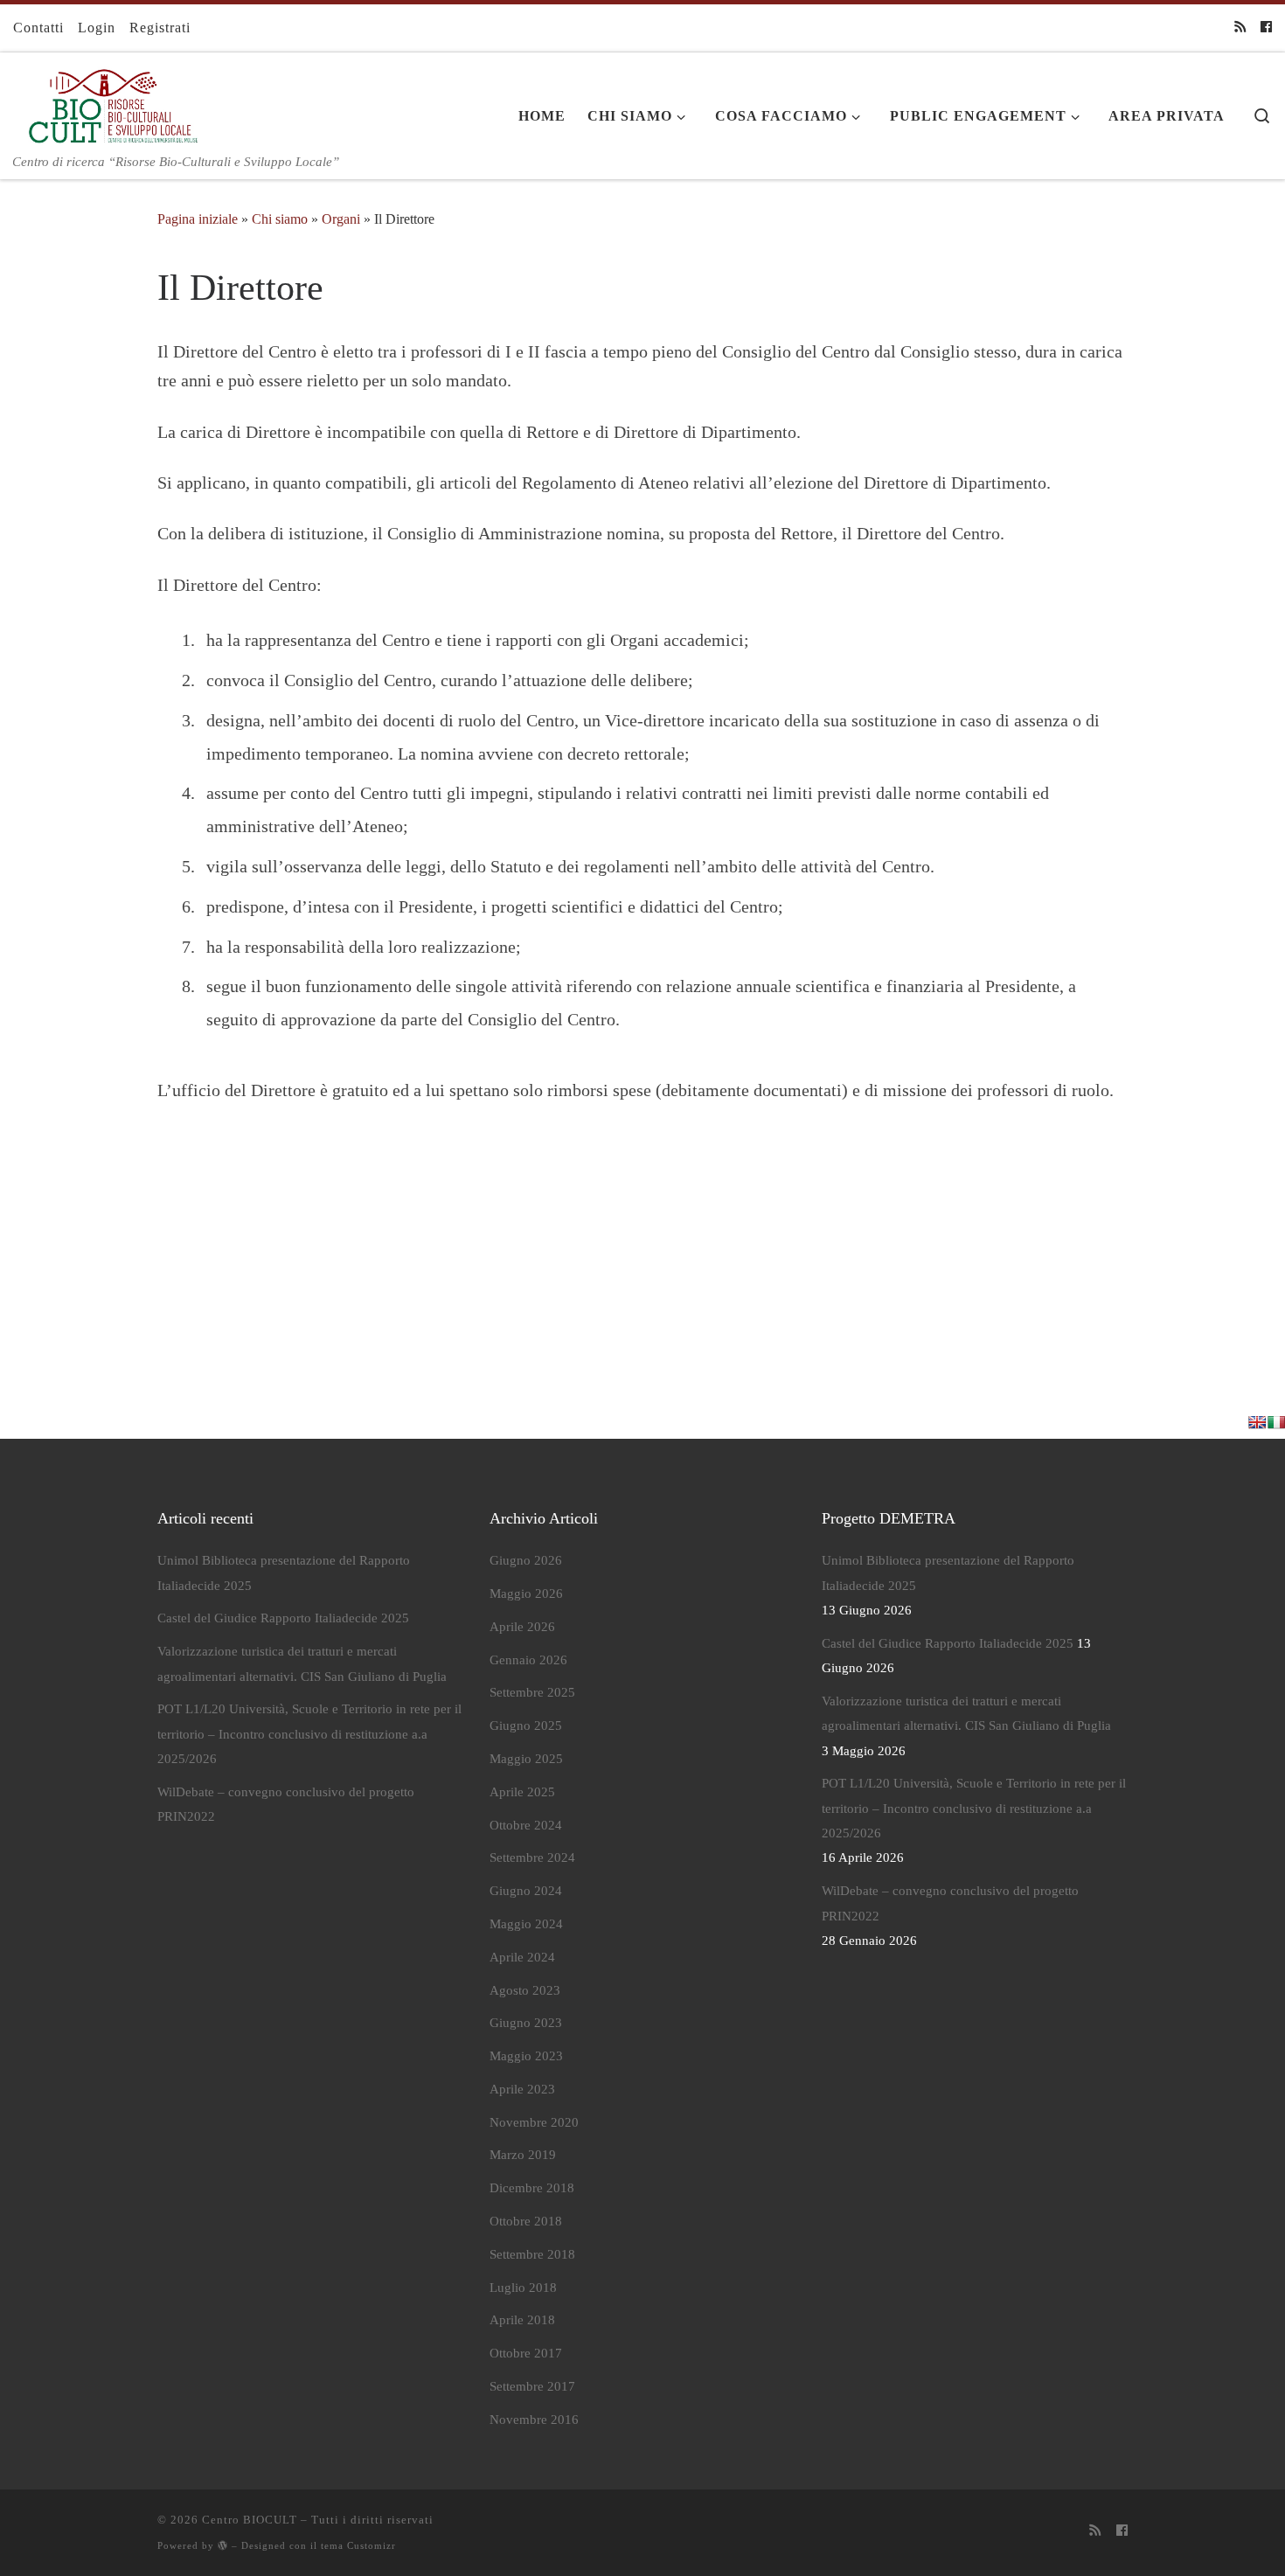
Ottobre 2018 (526, 2221)
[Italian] (1276, 1422)
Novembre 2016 (534, 2420)
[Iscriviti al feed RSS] (1240, 28)
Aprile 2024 (522, 1957)
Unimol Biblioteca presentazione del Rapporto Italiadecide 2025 (284, 1573)
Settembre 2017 (532, 2386)
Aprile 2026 (522, 1627)
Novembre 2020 (534, 2122)
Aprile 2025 (522, 1792)
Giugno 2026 (526, 1560)
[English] (1257, 1422)
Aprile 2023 (522, 2089)
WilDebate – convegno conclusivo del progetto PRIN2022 (286, 1804)
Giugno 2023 (526, 2023)
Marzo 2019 (523, 2155)
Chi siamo (280, 219)
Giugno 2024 (526, 1891)
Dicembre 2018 (532, 2188)
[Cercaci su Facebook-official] (1266, 28)
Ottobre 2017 (526, 2353)
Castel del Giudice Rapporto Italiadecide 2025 (283, 1618)
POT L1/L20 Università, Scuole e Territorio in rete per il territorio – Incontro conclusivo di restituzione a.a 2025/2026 (309, 1734)
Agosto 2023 (525, 1990)
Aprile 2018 (522, 2320)
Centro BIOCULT (250, 2520)
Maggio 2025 (526, 1759)
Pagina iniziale (198, 219)
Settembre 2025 (532, 1692)
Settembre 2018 (532, 2254)
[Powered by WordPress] (223, 2545)
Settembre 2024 (532, 1857)
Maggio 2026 (526, 1594)
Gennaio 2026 (528, 1660)
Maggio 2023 (526, 2056)
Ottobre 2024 (526, 1825)
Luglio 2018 (523, 2288)
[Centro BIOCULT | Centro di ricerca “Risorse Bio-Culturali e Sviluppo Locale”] (108, 102)
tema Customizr (358, 2545)
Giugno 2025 (526, 1725)
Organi (341, 219)
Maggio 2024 (526, 1924)
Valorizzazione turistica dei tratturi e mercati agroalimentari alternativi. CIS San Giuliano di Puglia (302, 1663)
